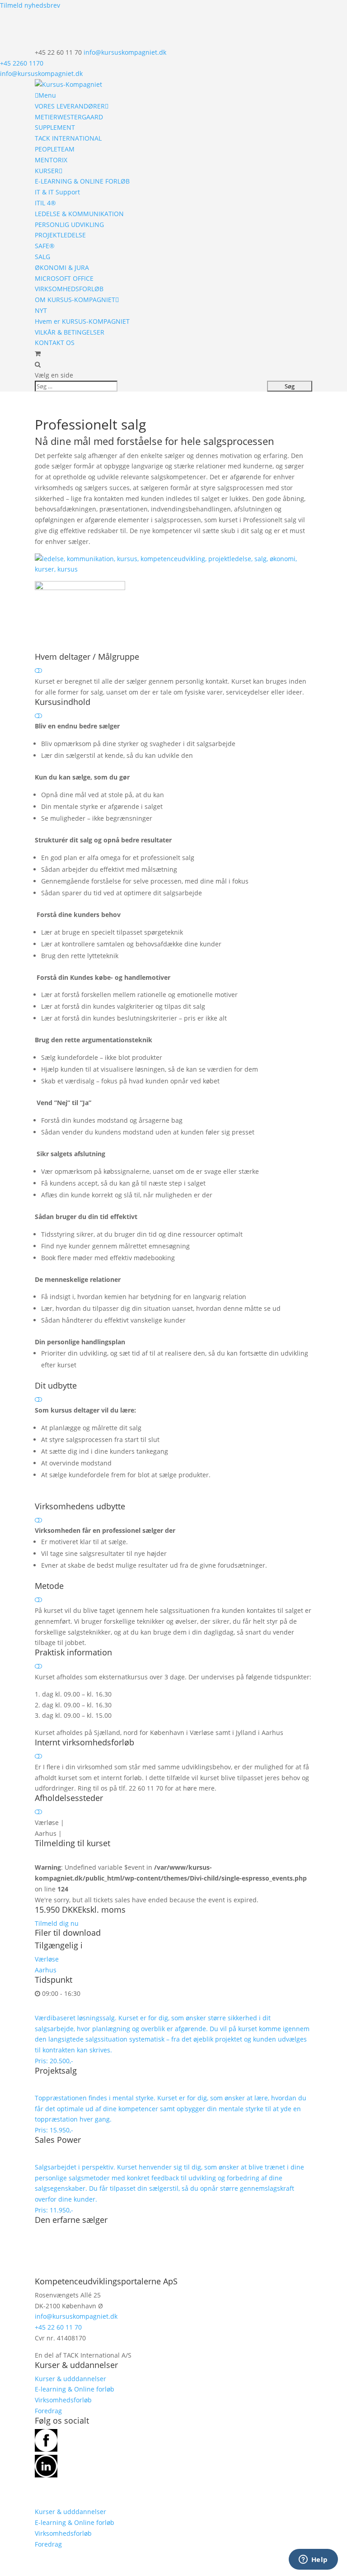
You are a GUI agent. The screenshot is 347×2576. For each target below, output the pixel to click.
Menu (47, 95)
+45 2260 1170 (22, 63)
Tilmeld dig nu (57, 1923)
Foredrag (48, 2411)
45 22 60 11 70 (60, 2327)
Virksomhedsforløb (63, 2400)
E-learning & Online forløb (75, 2389)
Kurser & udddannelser (70, 2379)
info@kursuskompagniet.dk (41, 73)
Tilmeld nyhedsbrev (30, 5)
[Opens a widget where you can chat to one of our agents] (313, 2560)
